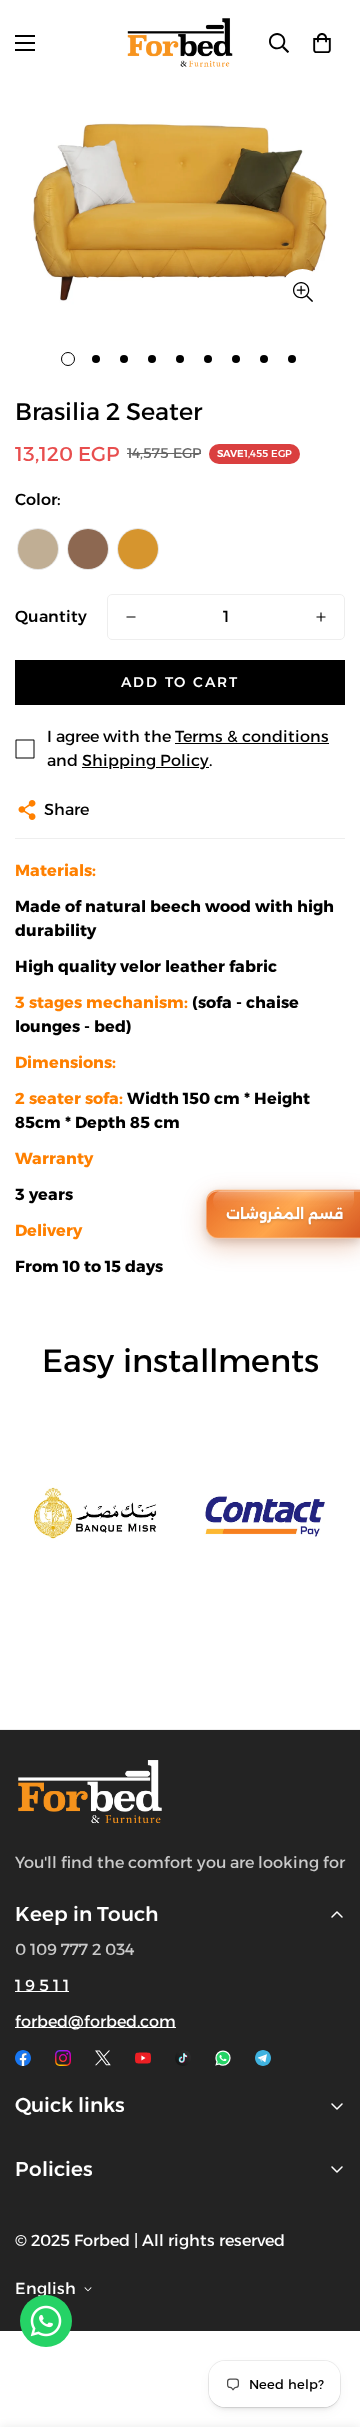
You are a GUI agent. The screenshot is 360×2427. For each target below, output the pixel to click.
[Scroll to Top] (324, 2321)
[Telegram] (263, 2058)
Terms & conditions (252, 736)
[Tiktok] (183, 2058)
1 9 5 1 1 (42, 1985)
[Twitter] (103, 2058)
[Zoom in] (302, 291)
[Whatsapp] (223, 2058)
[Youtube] (143, 2058)
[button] (322, 43)
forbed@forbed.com (95, 2021)
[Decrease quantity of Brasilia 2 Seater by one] (131, 617)
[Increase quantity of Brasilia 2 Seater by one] (321, 617)
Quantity (51, 616)
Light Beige (38, 549)
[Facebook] (23, 2058)
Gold (138, 549)
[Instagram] (63, 2058)
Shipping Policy (145, 760)
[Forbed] (180, 42)
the (110, 1862)
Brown (88, 549)
